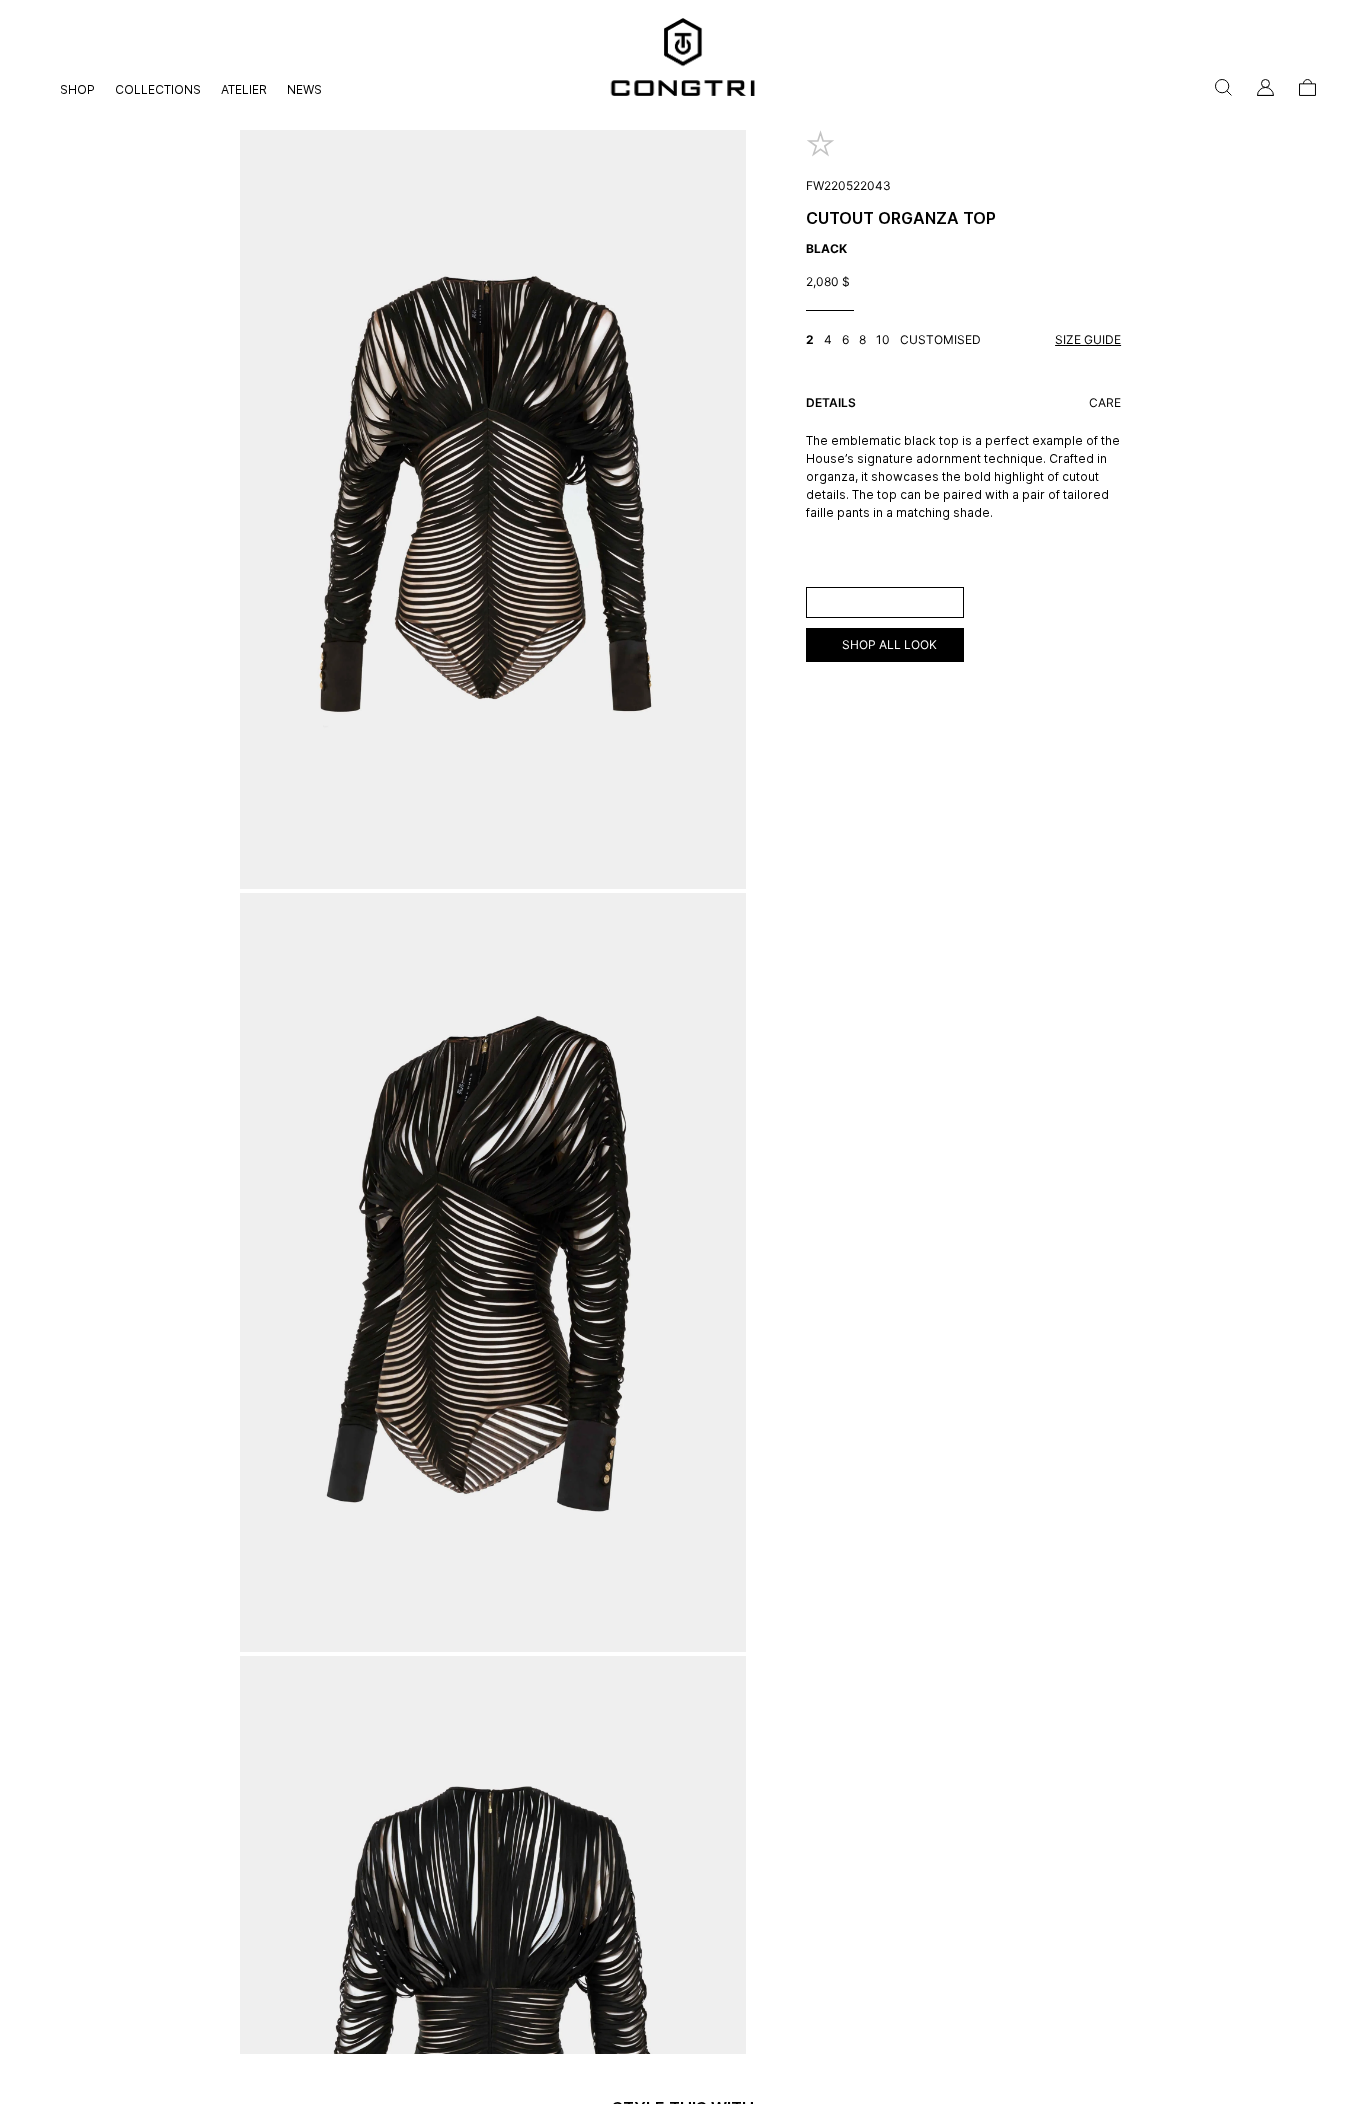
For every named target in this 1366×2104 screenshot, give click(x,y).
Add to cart (884, 601)
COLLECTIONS (158, 89)
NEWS (304, 89)
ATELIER (244, 89)
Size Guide (1088, 339)
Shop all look (889, 644)
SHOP (77, 89)
